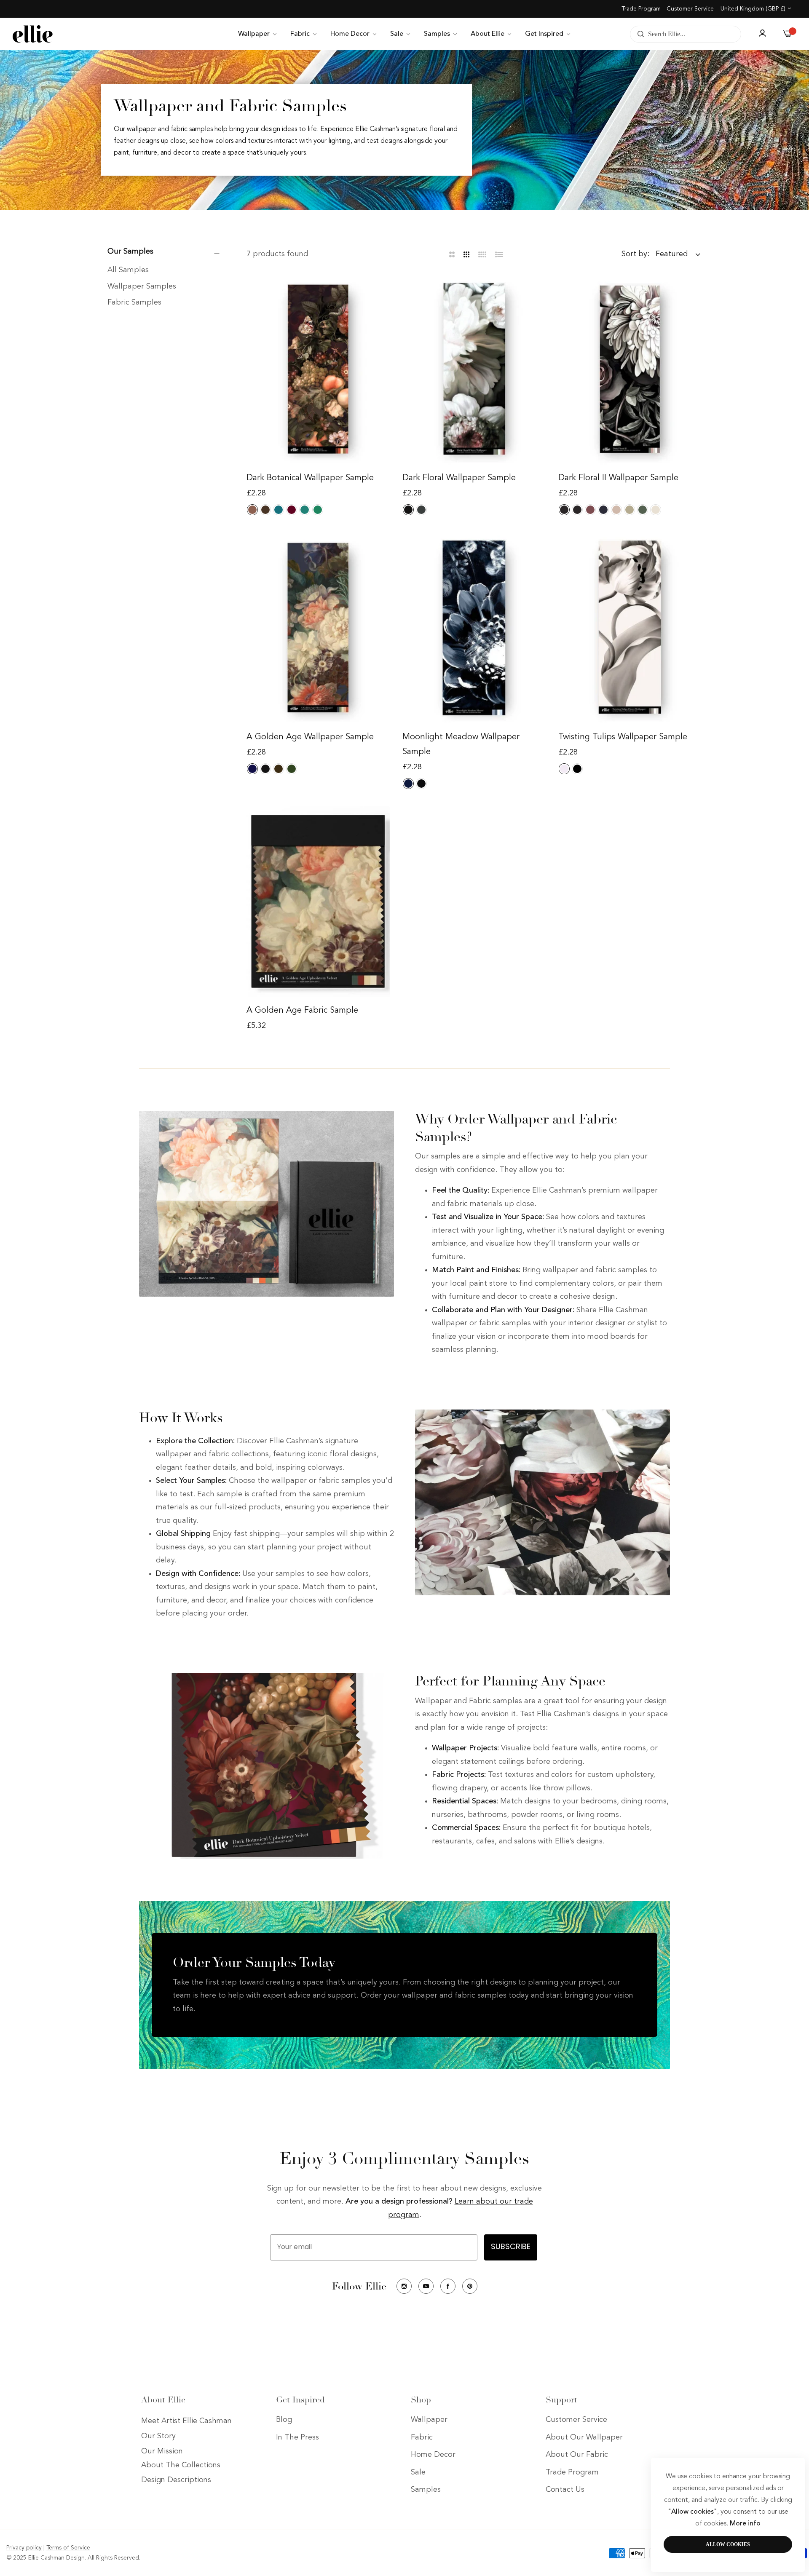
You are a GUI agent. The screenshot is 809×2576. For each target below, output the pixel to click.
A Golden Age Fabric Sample (302, 1011)
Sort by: (635, 254)
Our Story (158, 2437)
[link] (258, 34)
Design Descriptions (176, 2480)
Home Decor (433, 2455)
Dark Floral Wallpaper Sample (459, 478)
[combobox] (686, 34)
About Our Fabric (577, 2455)
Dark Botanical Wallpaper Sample (310, 478)
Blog (284, 2420)
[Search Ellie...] (639, 34)
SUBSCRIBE (511, 2247)
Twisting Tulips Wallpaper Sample (623, 737)
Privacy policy (24, 2548)
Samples (426, 2490)
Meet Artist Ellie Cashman (186, 2421)
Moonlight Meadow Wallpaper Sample (461, 745)
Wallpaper (429, 2420)
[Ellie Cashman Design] (33, 34)
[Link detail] (404, 2286)
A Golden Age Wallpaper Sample (310, 737)
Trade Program (641, 9)
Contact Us (565, 2490)
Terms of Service (68, 2548)
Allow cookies (728, 2544)
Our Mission (162, 2452)
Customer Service (690, 9)
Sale (418, 2472)
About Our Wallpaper (584, 2437)
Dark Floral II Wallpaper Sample (618, 478)
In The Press (297, 2437)
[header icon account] (762, 34)
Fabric (422, 2437)
